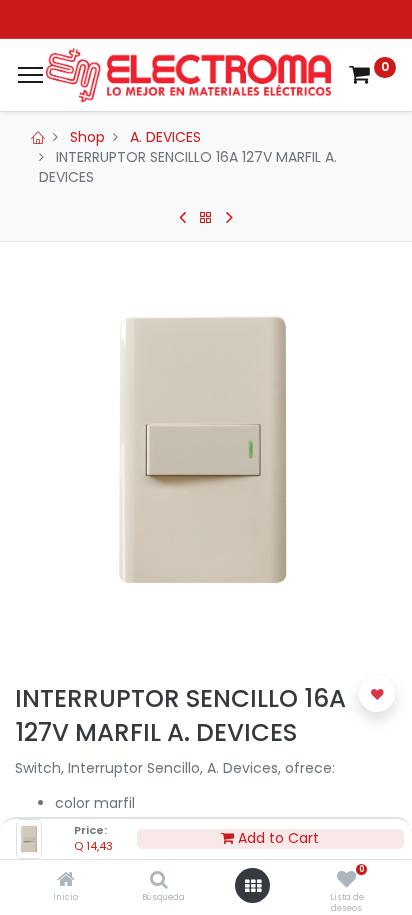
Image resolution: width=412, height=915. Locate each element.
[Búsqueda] (159, 881)
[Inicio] (66, 881)
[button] (377, 694)
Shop (87, 137)
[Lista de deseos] (346, 881)
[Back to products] (206, 218)
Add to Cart (276, 838)
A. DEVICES (165, 137)
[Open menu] (253, 886)
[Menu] (30, 75)
